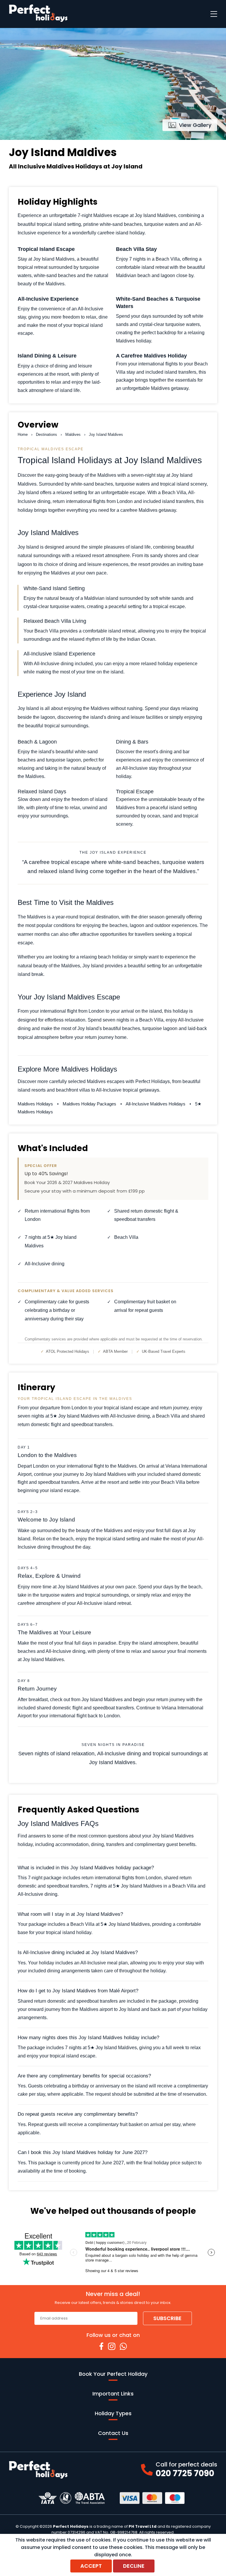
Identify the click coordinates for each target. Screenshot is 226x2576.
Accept (91, 2566)
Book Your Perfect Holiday (113, 2374)
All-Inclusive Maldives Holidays (156, 1104)
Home (23, 434)
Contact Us (113, 2433)
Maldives (73, 434)
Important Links (113, 2394)
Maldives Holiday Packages (90, 1104)
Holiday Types (113, 2413)
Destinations (46, 434)
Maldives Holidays (36, 1104)
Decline (134, 2566)
